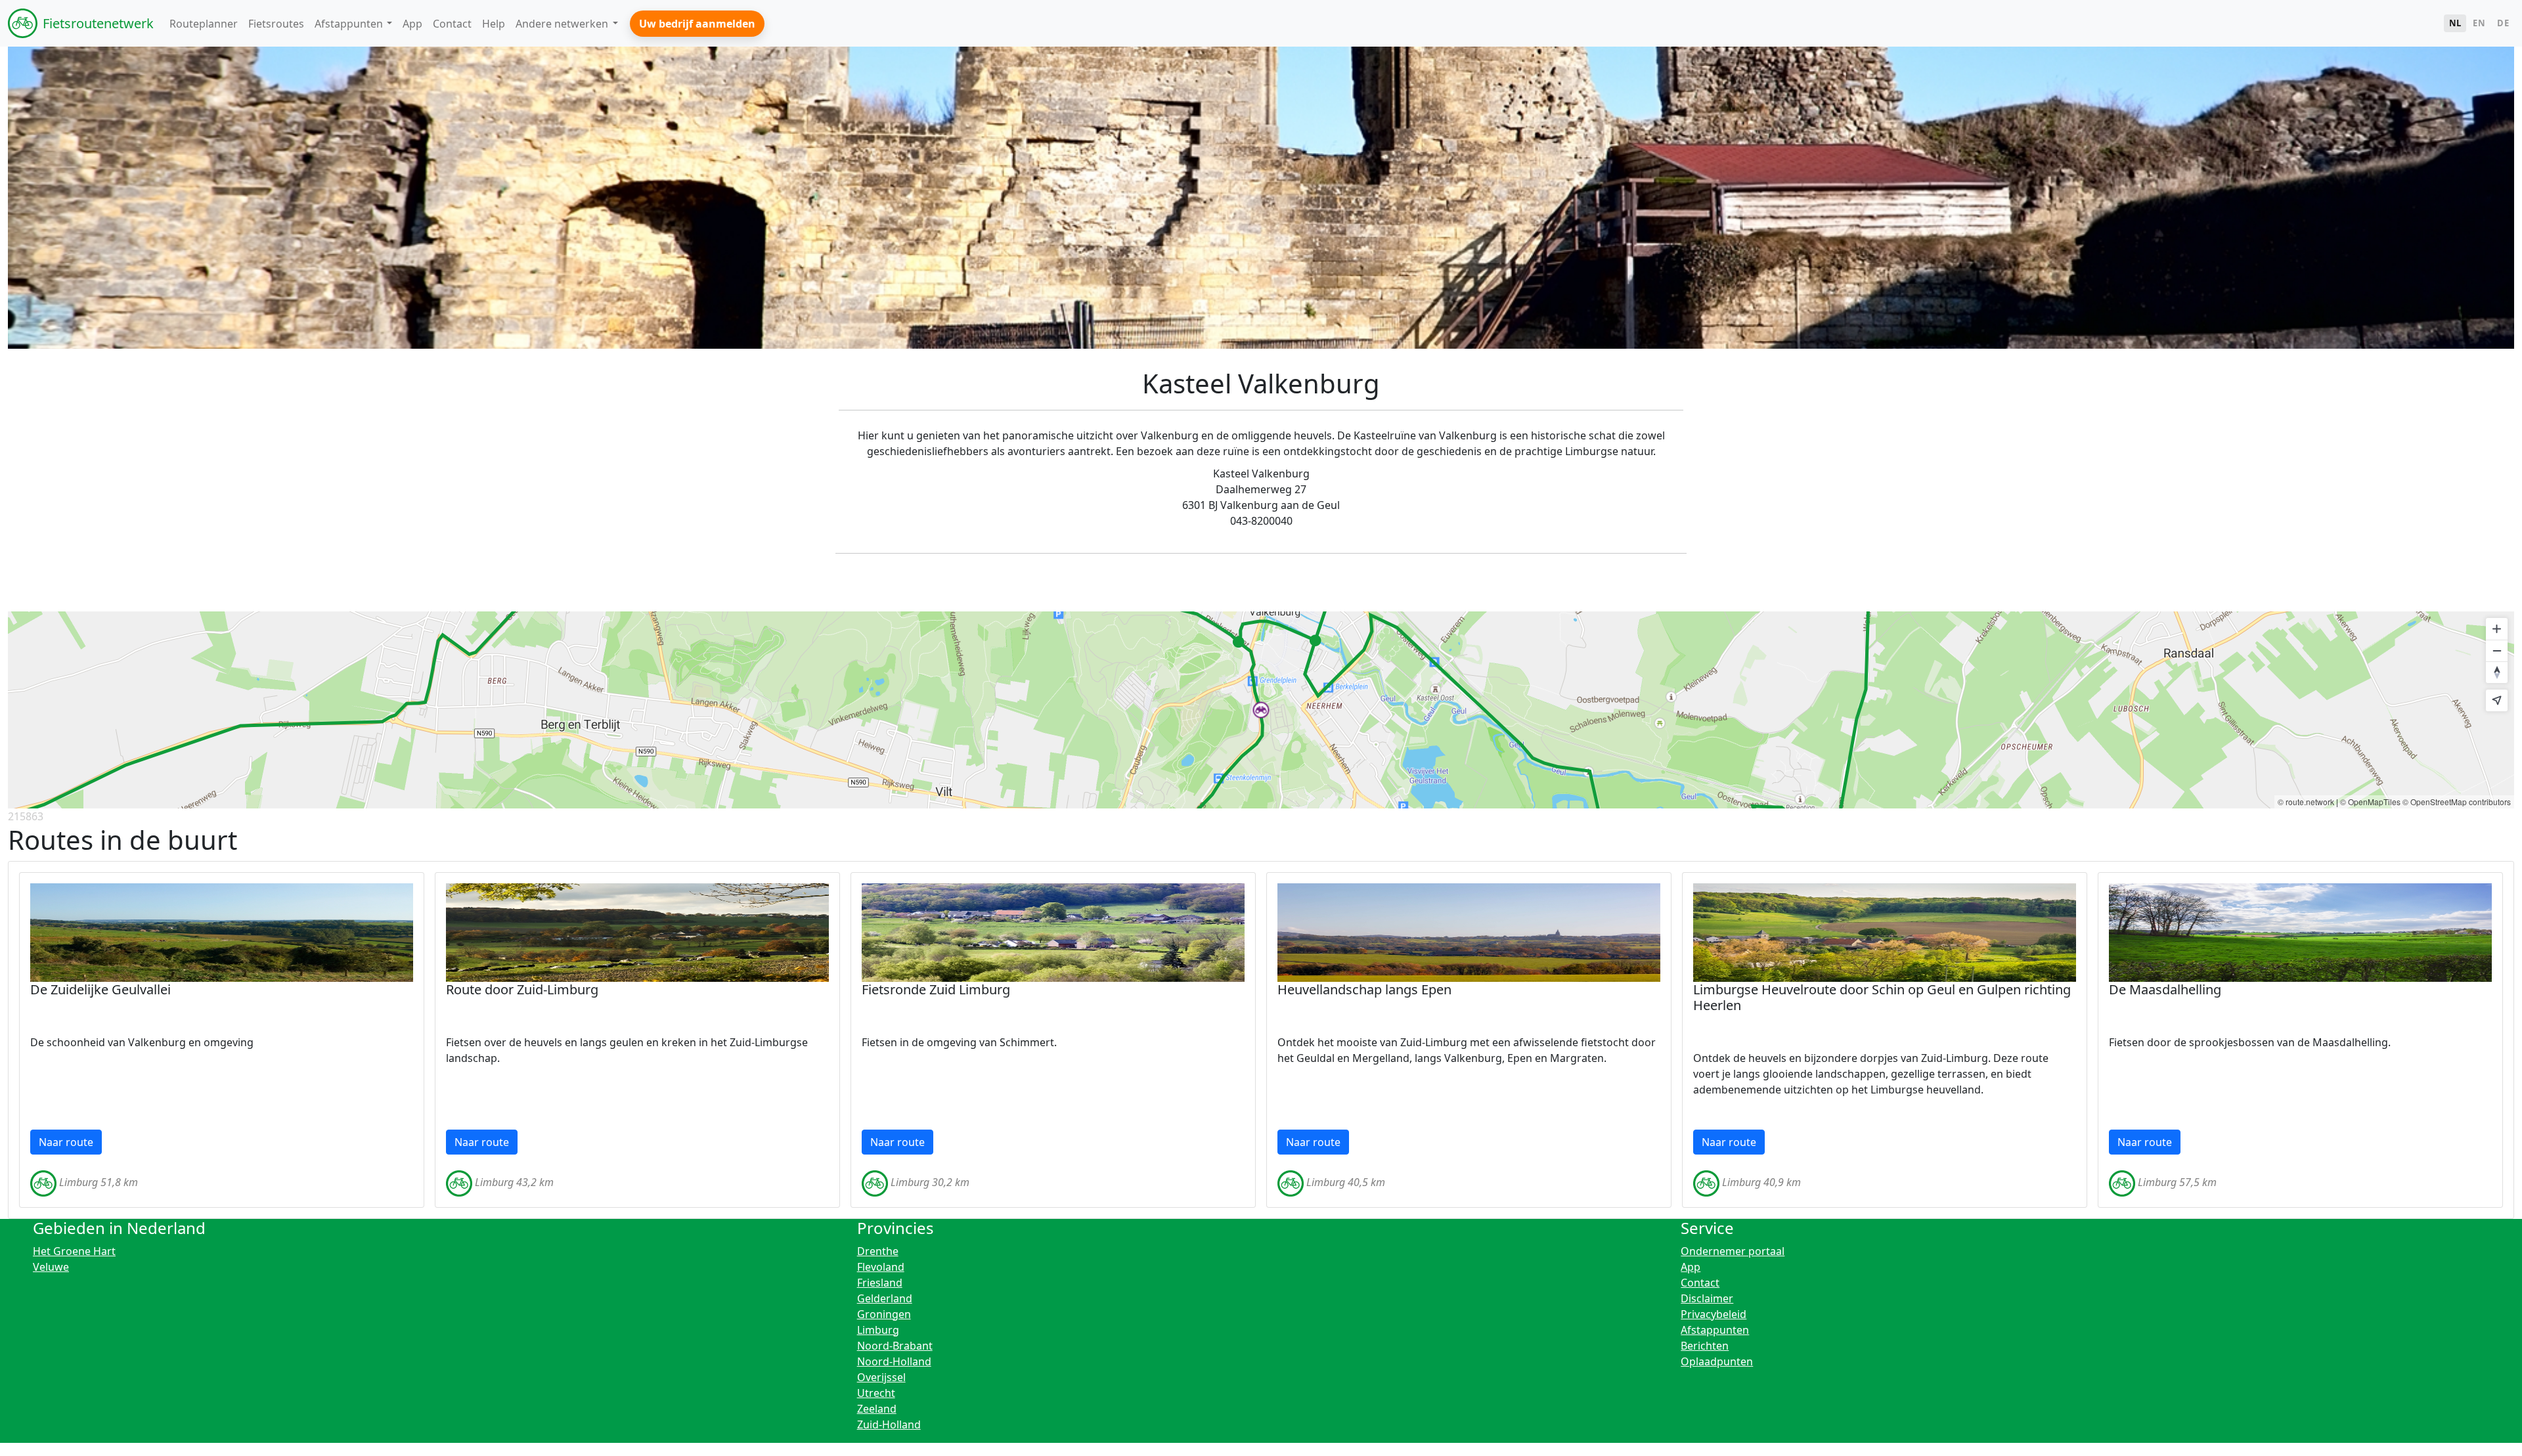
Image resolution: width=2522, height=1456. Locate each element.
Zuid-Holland (889, 1424)
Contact (1700, 1283)
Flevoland (881, 1267)
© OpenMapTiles (2370, 802)
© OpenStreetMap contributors (2457, 802)
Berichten (1705, 1346)
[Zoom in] (2497, 629)
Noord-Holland (894, 1361)
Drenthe (878, 1251)
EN (2479, 23)
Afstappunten (1715, 1330)
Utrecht (876, 1393)
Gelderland (885, 1298)
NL (2455, 23)
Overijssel (881, 1377)
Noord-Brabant (895, 1346)
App (1691, 1267)
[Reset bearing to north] (2497, 672)
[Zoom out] (2497, 651)
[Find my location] (2497, 700)
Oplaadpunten (1717, 1361)
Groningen (884, 1314)
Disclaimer (1707, 1298)
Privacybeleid (1714, 1314)
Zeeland (877, 1409)
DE (2503, 23)
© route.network (2306, 802)
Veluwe (51, 1267)
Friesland (880, 1283)
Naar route (66, 1142)
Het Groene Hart (74, 1251)
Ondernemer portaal (1733, 1251)
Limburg (878, 1330)
